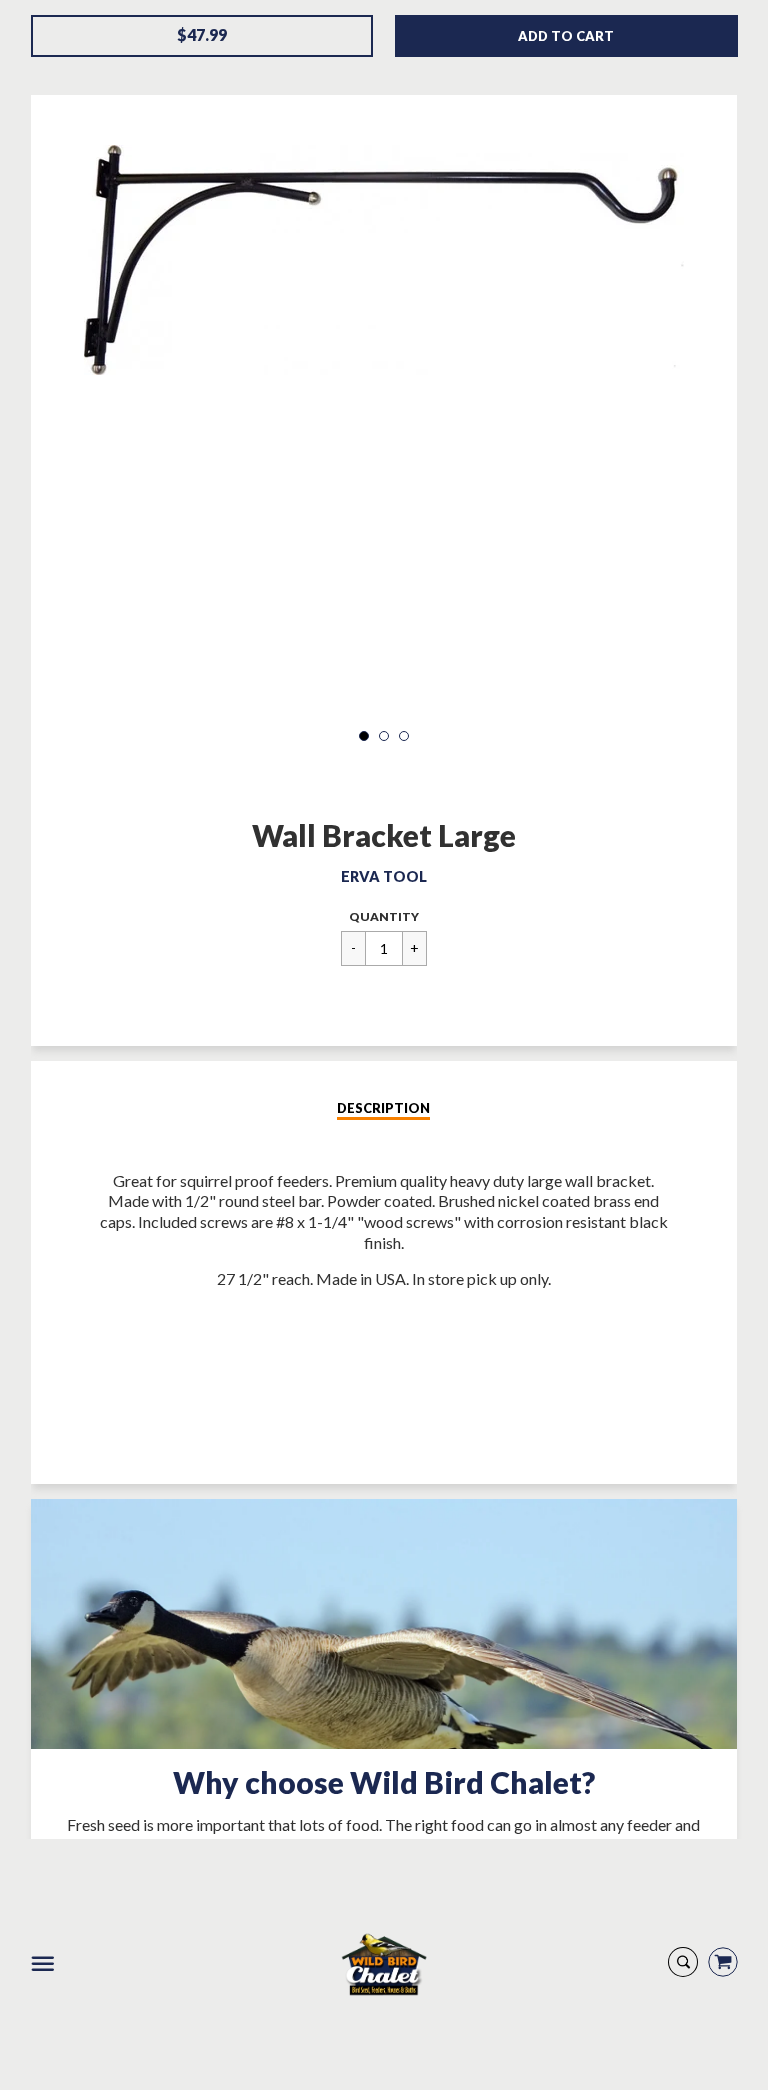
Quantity (384, 916)
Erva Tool (384, 876)
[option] (384, 260)
